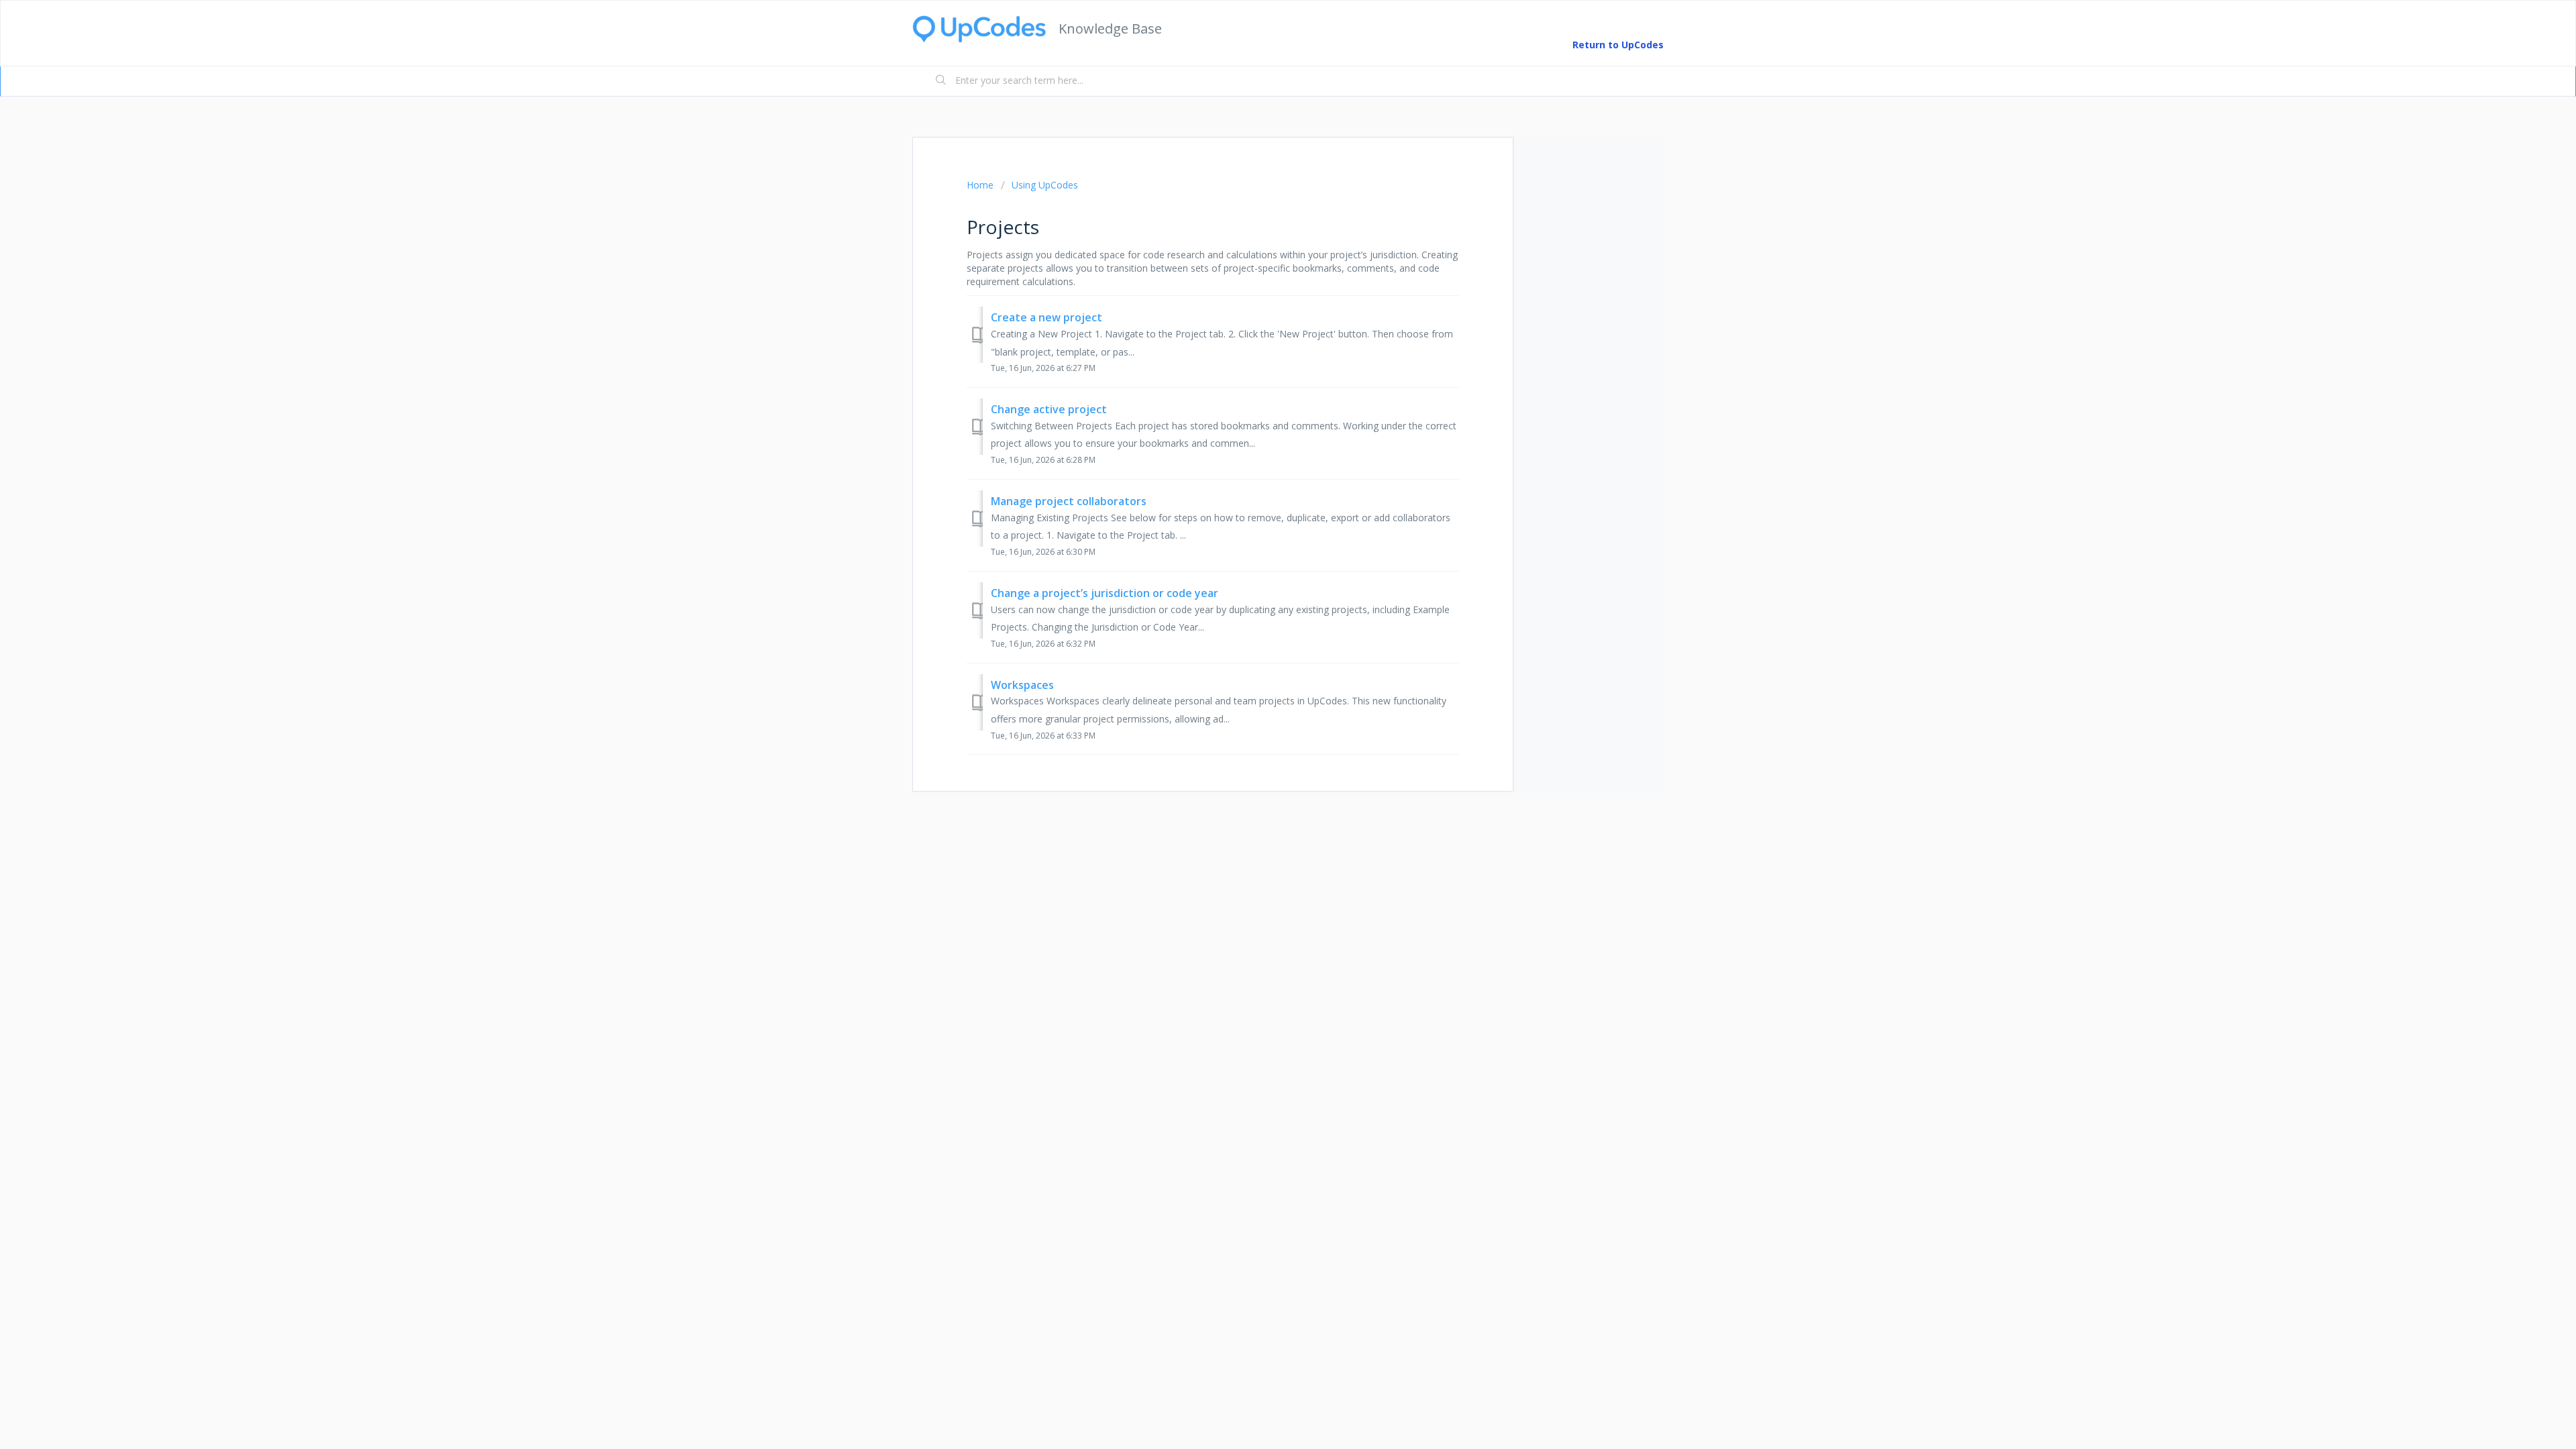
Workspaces (1022, 685)
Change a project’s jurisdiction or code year (1105, 593)
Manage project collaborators (1069, 501)
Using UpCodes (1045, 185)
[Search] (941, 81)
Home (980, 185)
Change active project (1049, 409)
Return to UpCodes (1618, 45)
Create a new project (1046, 317)
